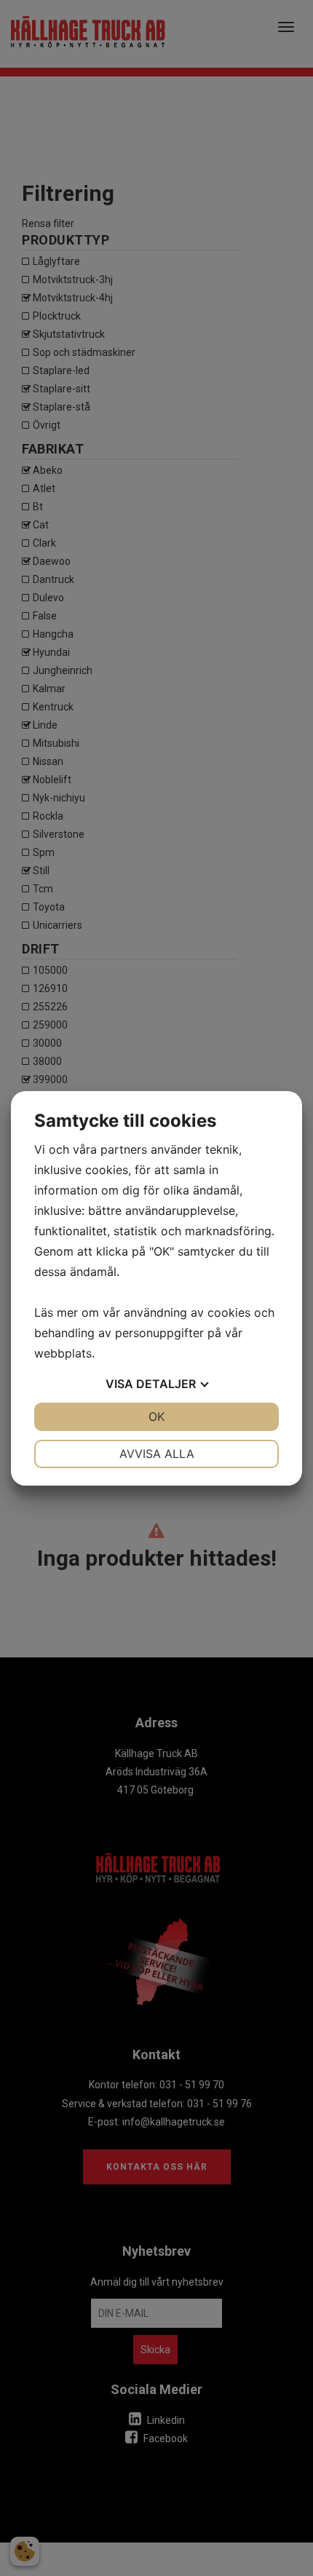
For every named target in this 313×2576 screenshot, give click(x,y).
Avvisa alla (157, 1454)
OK (156, 1416)
